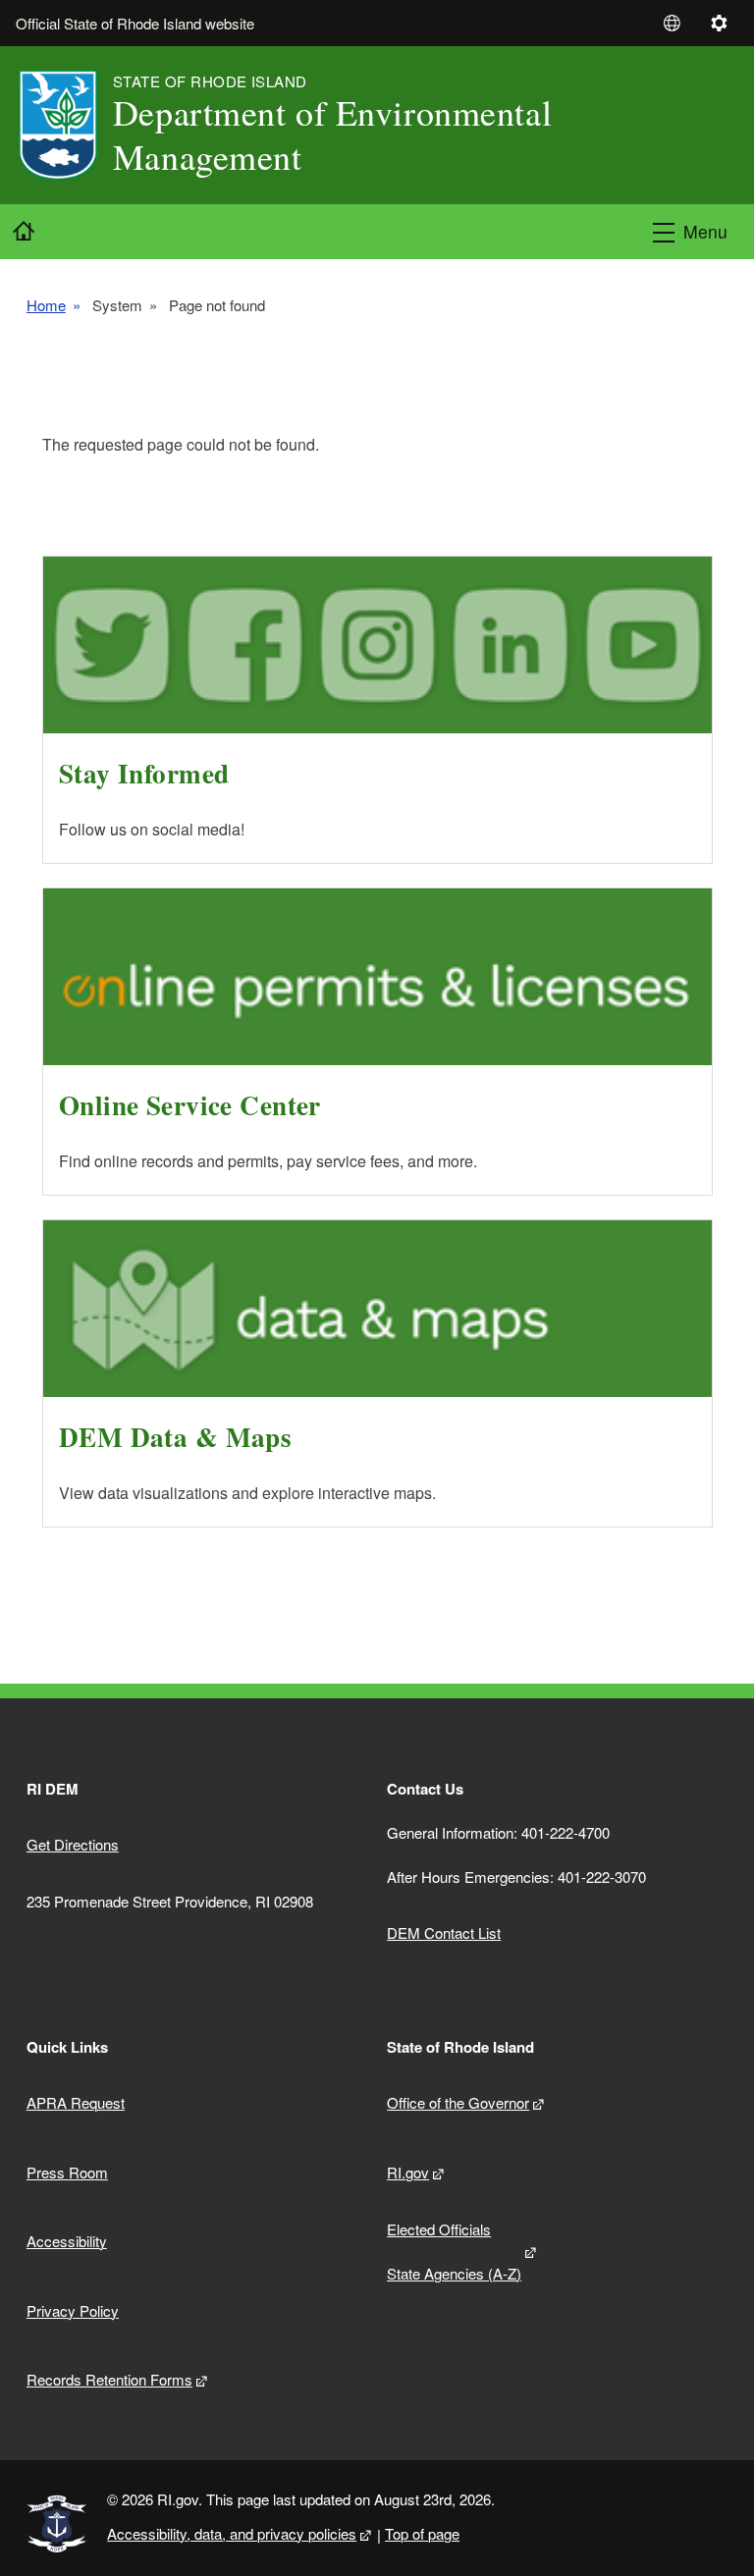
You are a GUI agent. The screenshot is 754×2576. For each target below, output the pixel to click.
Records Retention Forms (109, 2379)
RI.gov (408, 2172)
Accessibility (67, 2241)
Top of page (422, 2533)
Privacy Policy (73, 2310)
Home (46, 305)
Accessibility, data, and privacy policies (232, 2533)
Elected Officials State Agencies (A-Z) (454, 2251)
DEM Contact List (444, 1932)
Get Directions (73, 1844)
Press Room (67, 2172)
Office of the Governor (458, 2102)
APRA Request (76, 2102)
